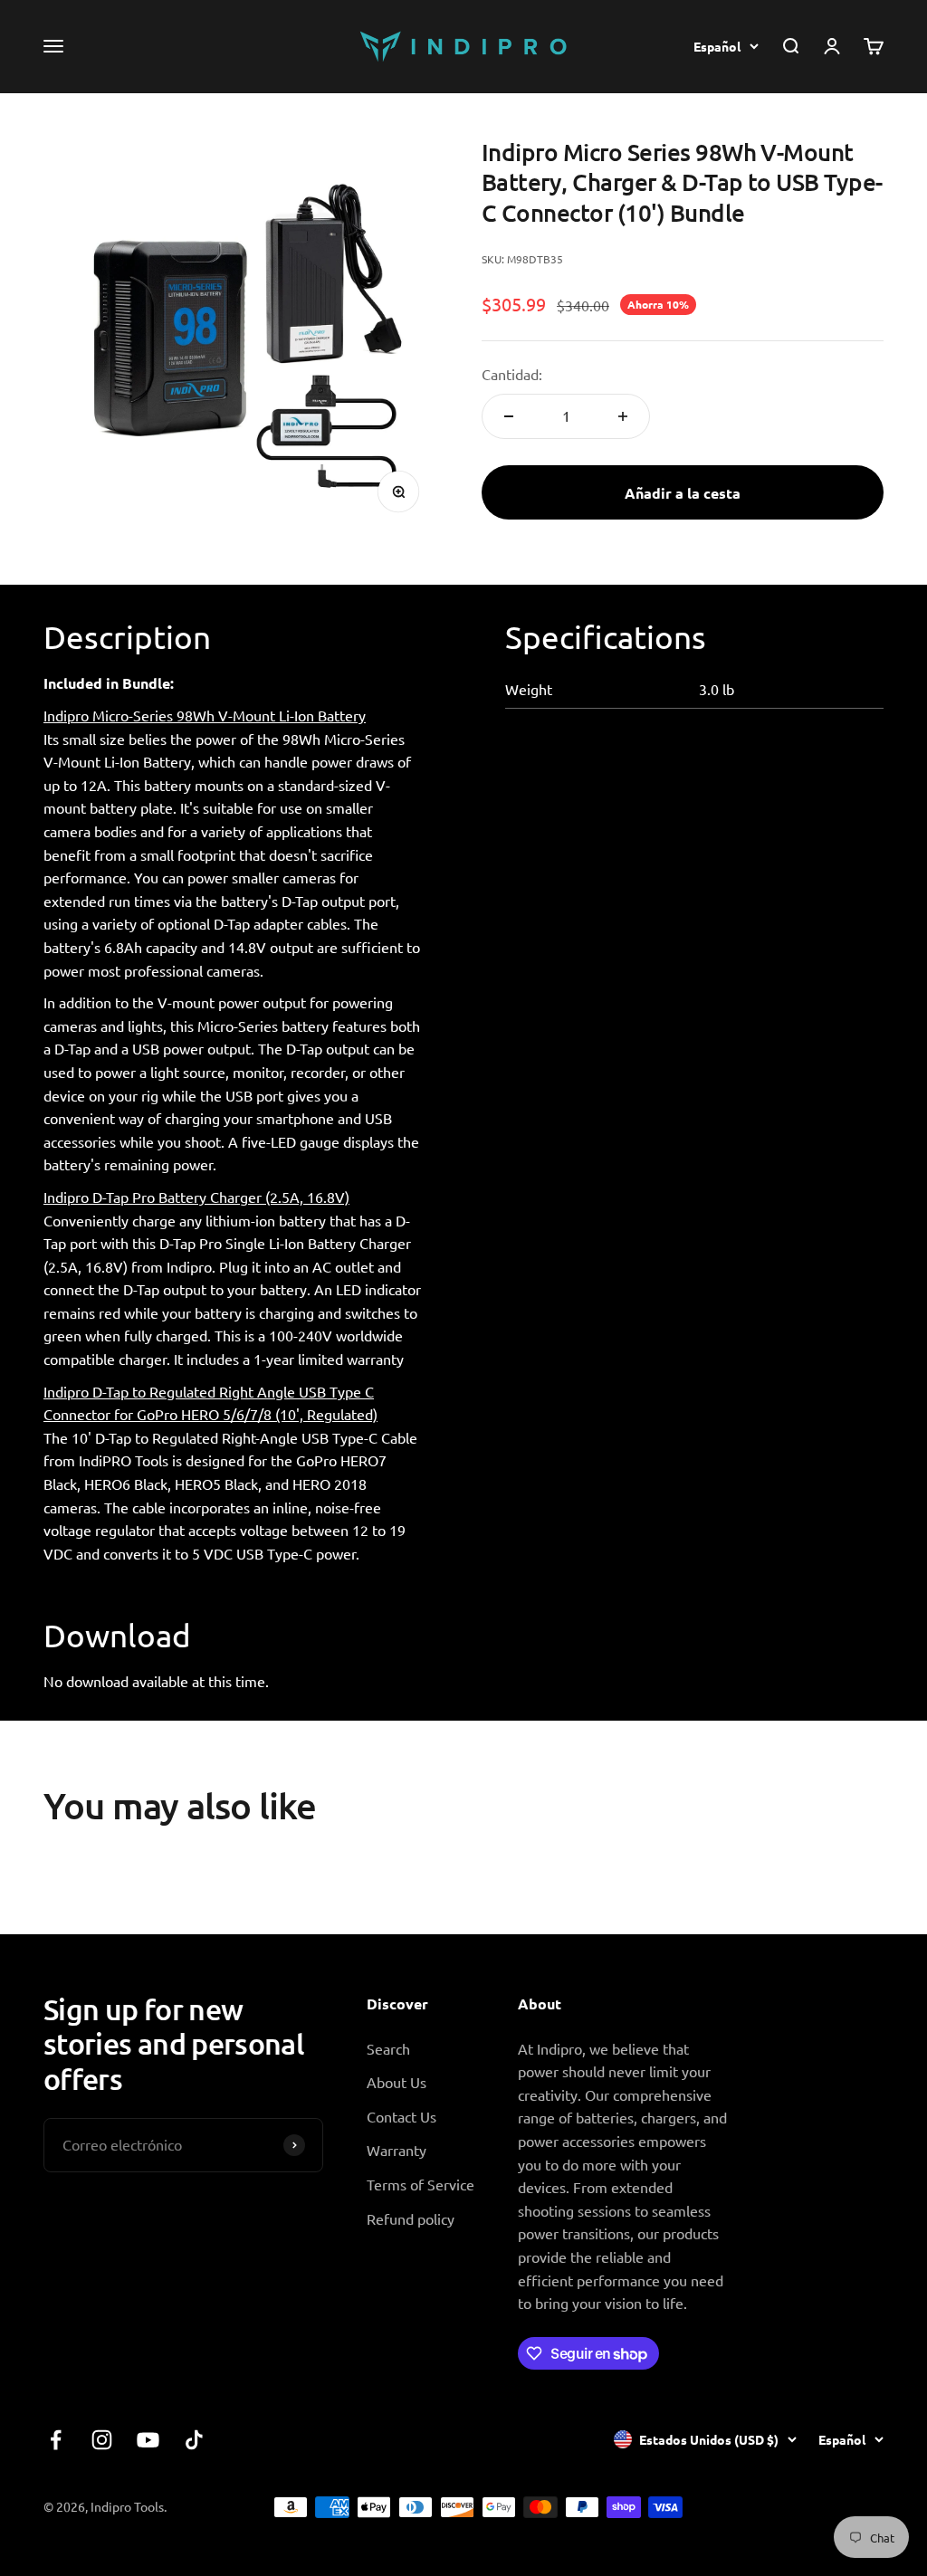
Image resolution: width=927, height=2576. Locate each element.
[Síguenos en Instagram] (102, 2440)
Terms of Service (420, 2184)
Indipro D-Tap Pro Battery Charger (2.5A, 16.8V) (196, 1197)
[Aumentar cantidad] (623, 416)
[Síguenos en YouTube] (148, 2440)
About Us (397, 2082)
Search (388, 2048)
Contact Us (401, 2116)
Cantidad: (512, 374)
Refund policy (411, 2218)
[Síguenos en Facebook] (56, 2440)
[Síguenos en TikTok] (194, 2440)
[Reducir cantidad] (509, 416)
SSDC (866, 2506)
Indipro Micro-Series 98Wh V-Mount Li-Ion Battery (205, 715)
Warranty (397, 2150)
